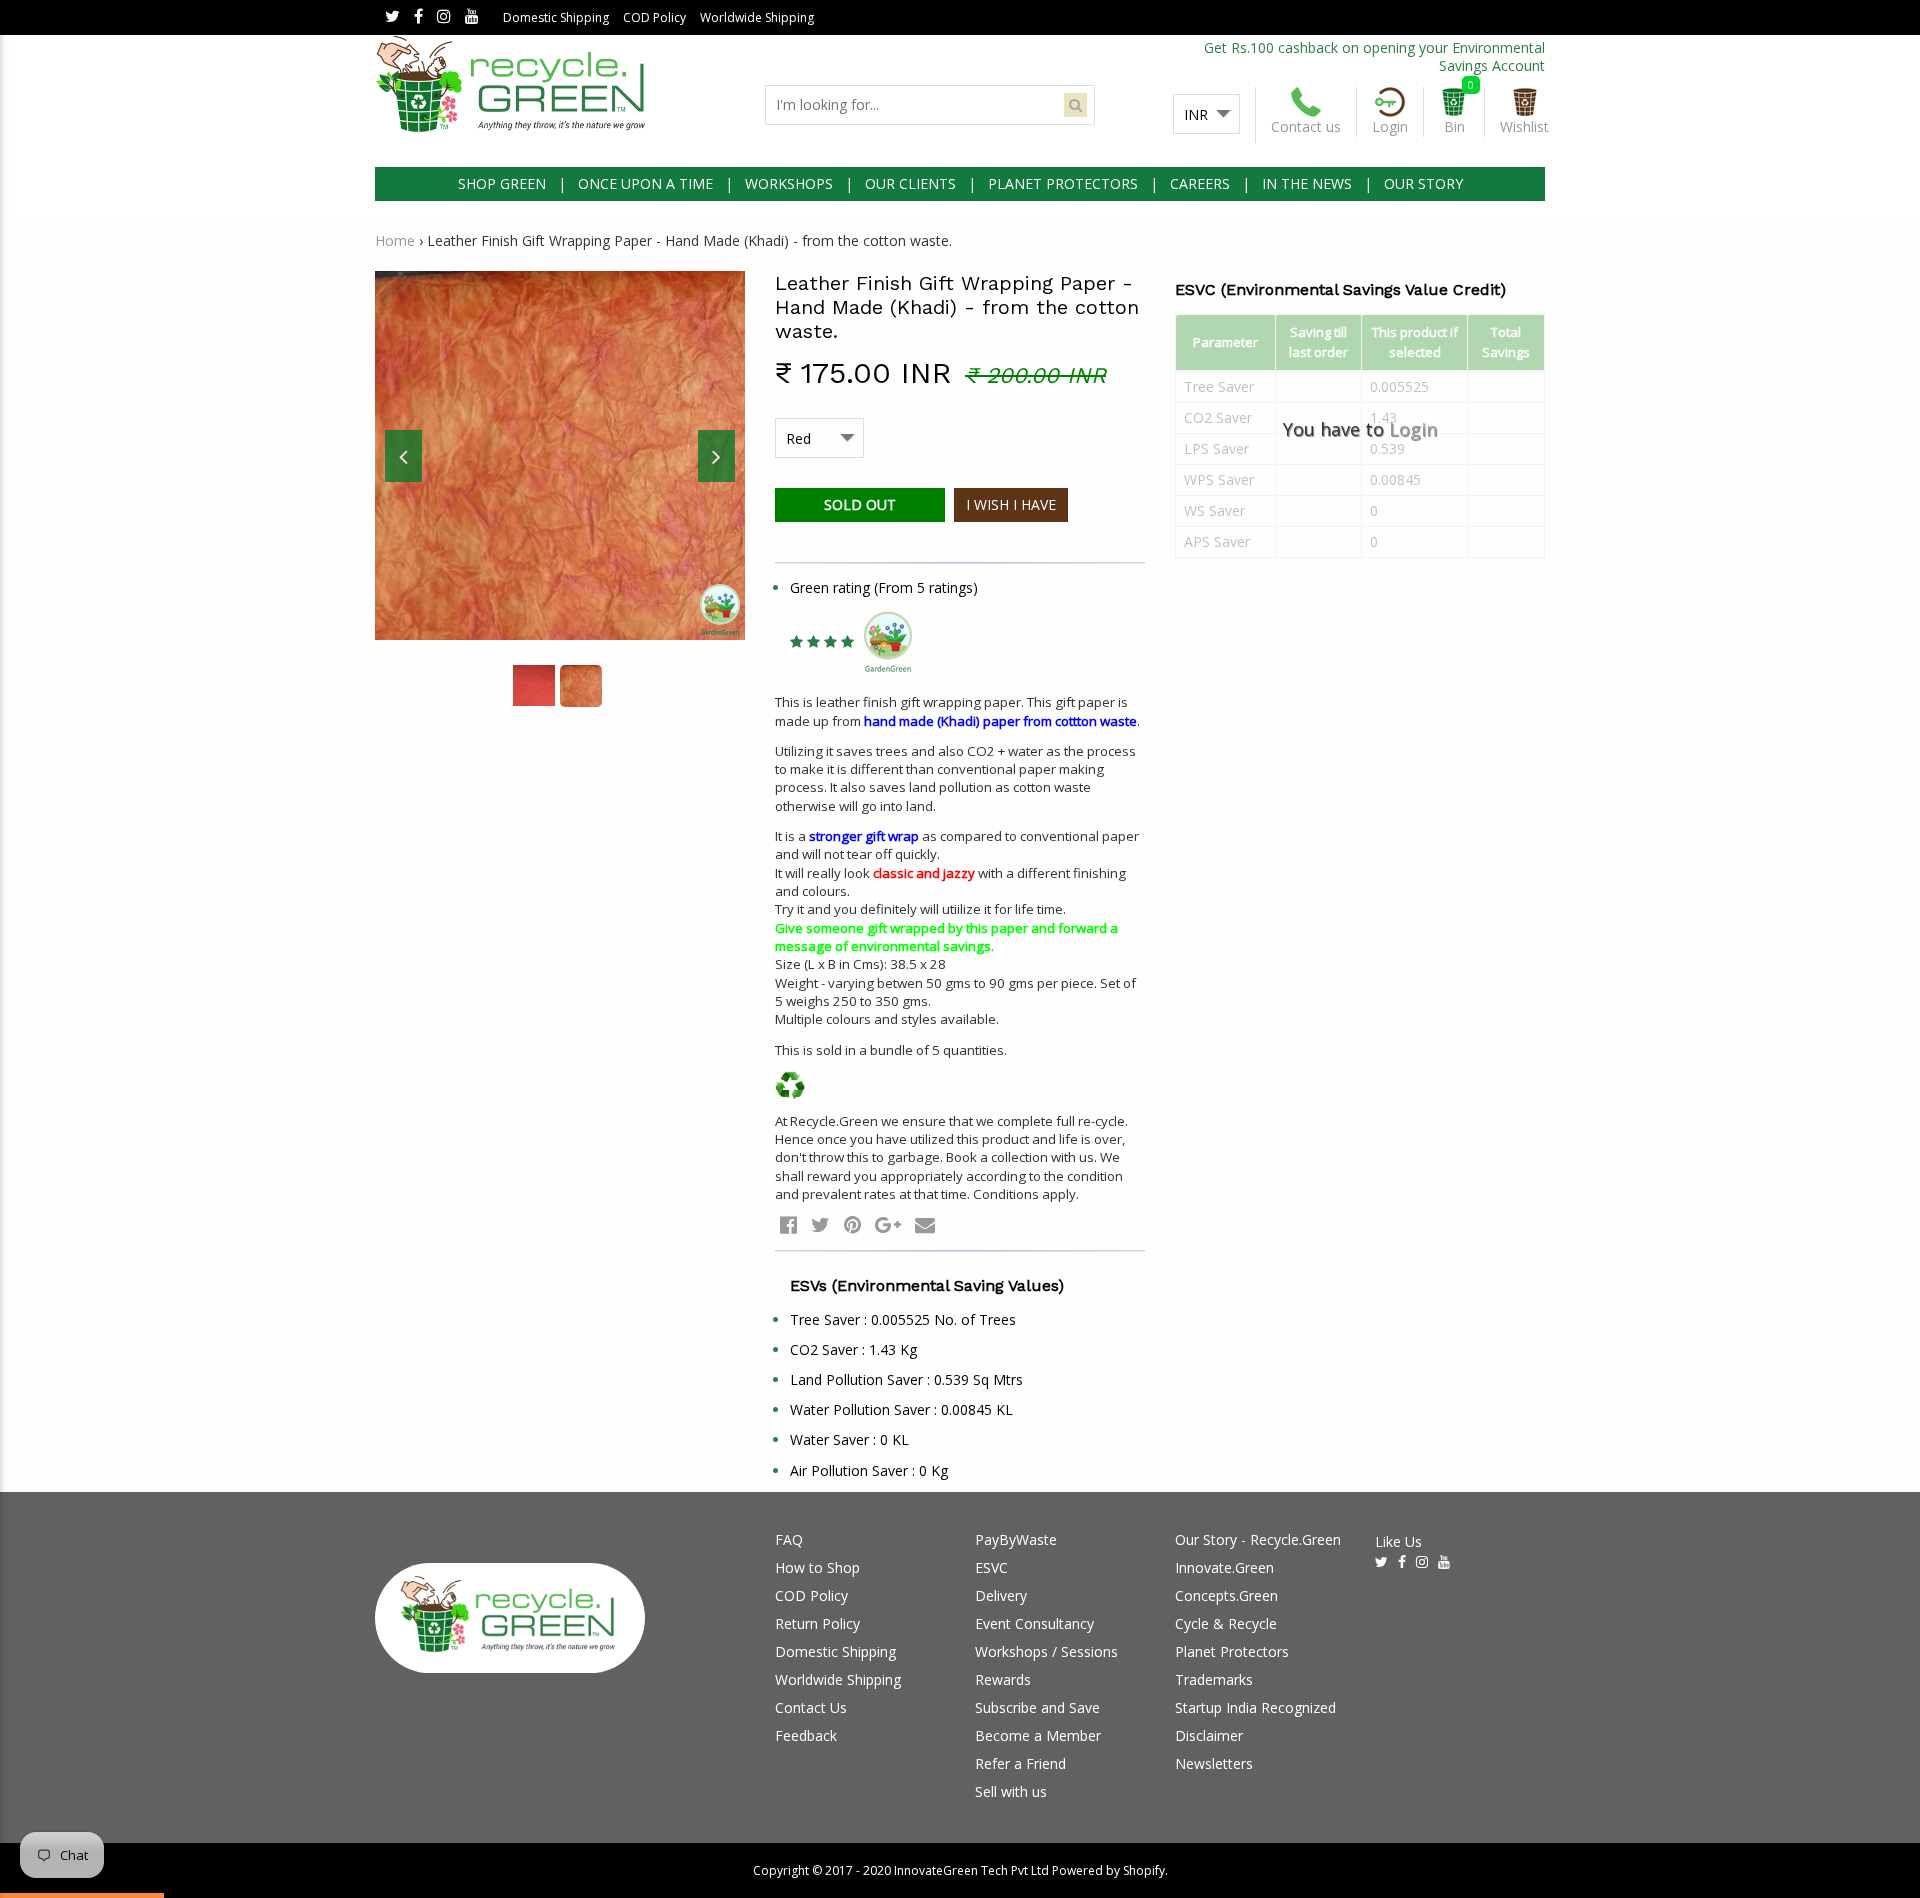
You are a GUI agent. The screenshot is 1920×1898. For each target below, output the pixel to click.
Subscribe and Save (1037, 1707)
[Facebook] (418, 17)
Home (395, 240)
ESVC (991, 1567)
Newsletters (1214, 1763)
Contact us (1306, 126)
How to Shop (817, 1567)
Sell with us (1011, 1791)
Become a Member (1038, 1735)
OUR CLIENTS (910, 183)
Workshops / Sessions (1046, 1651)
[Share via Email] (925, 1224)
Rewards (1003, 1679)
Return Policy (817, 1623)
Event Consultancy (1034, 1623)
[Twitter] (392, 17)
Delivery (1001, 1595)
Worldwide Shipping (757, 17)
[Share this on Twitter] (820, 1224)
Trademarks (1214, 1679)
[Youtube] (472, 17)
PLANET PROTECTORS (1063, 183)
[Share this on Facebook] (788, 1224)
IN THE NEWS (1307, 183)
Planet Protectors (1232, 1651)
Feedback (806, 1735)
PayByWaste (1016, 1539)
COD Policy (654, 17)
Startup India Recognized (1255, 1707)
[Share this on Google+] (888, 1224)
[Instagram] (444, 17)
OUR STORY (1423, 183)
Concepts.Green (1226, 1595)
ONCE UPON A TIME (645, 183)
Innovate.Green (1224, 1567)
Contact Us (811, 1707)
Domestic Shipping (556, 17)
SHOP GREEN (502, 183)
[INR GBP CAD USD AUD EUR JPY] (1206, 115)
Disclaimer (1209, 1735)
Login (1413, 429)
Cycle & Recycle (1226, 1623)
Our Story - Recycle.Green (1258, 1539)
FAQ (789, 1539)
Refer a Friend (1020, 1763)
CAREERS (1200, 183)
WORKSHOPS (789, 183)
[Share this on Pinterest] (852, 1224)
